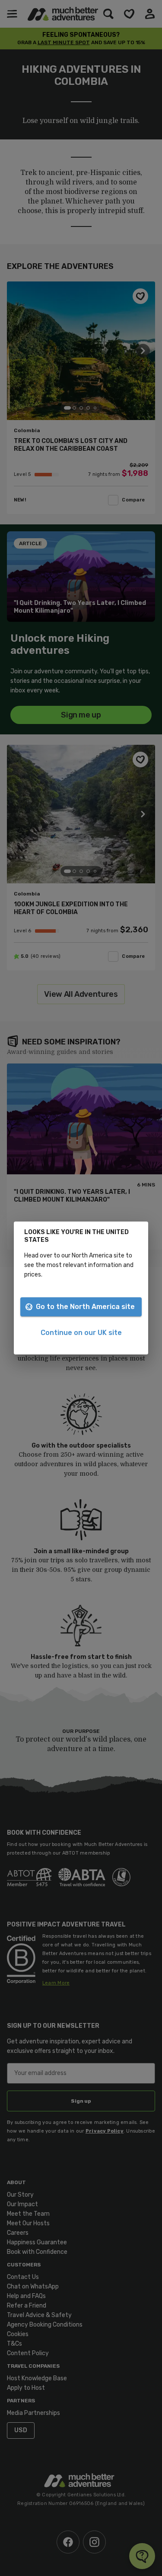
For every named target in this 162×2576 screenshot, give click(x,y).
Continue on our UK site (81, 1333)
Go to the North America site (85, 1307)
